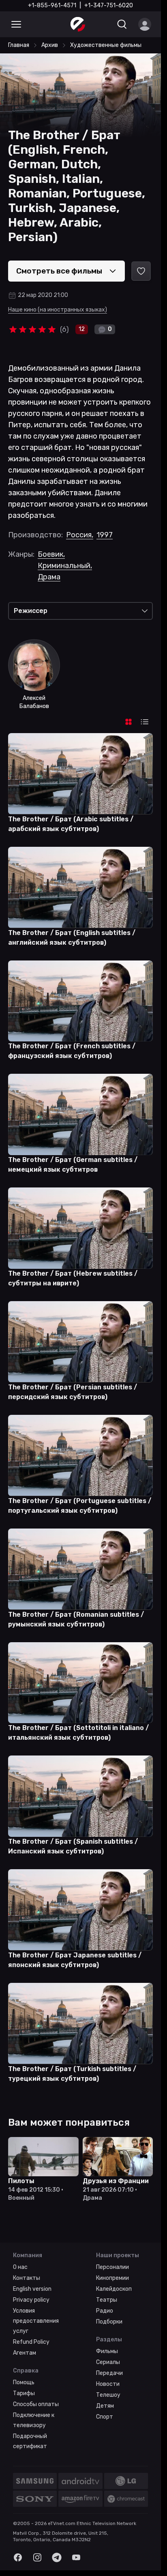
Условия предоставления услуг (36, 2321)
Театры (107, 2300)
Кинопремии (112, 2278)
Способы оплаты (36, 2404)
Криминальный (65, 566)
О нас (20, 2267)
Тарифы (24, 2393)
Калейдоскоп (114, 2289)
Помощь (24, 2382)
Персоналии (112, 2267)
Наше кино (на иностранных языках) (58, 310)
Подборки (109, 2322)
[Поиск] (122, 24)
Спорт (105, 2417)
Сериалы (108, 2362)
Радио (105, 2311)
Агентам (25, 2353)
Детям (105, 2406)
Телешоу (108, 2395)
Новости (108, 2384)
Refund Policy (31, 2342)
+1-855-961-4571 (52, 5)
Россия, (80, 535)
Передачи (109, 2373)
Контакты (27, 2278)
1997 (105, 535)
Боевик (51, 554)
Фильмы (107, 2351)
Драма (49, 577)
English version (32, 2289)
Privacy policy (31, 2300)
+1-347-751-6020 (109, 5)
